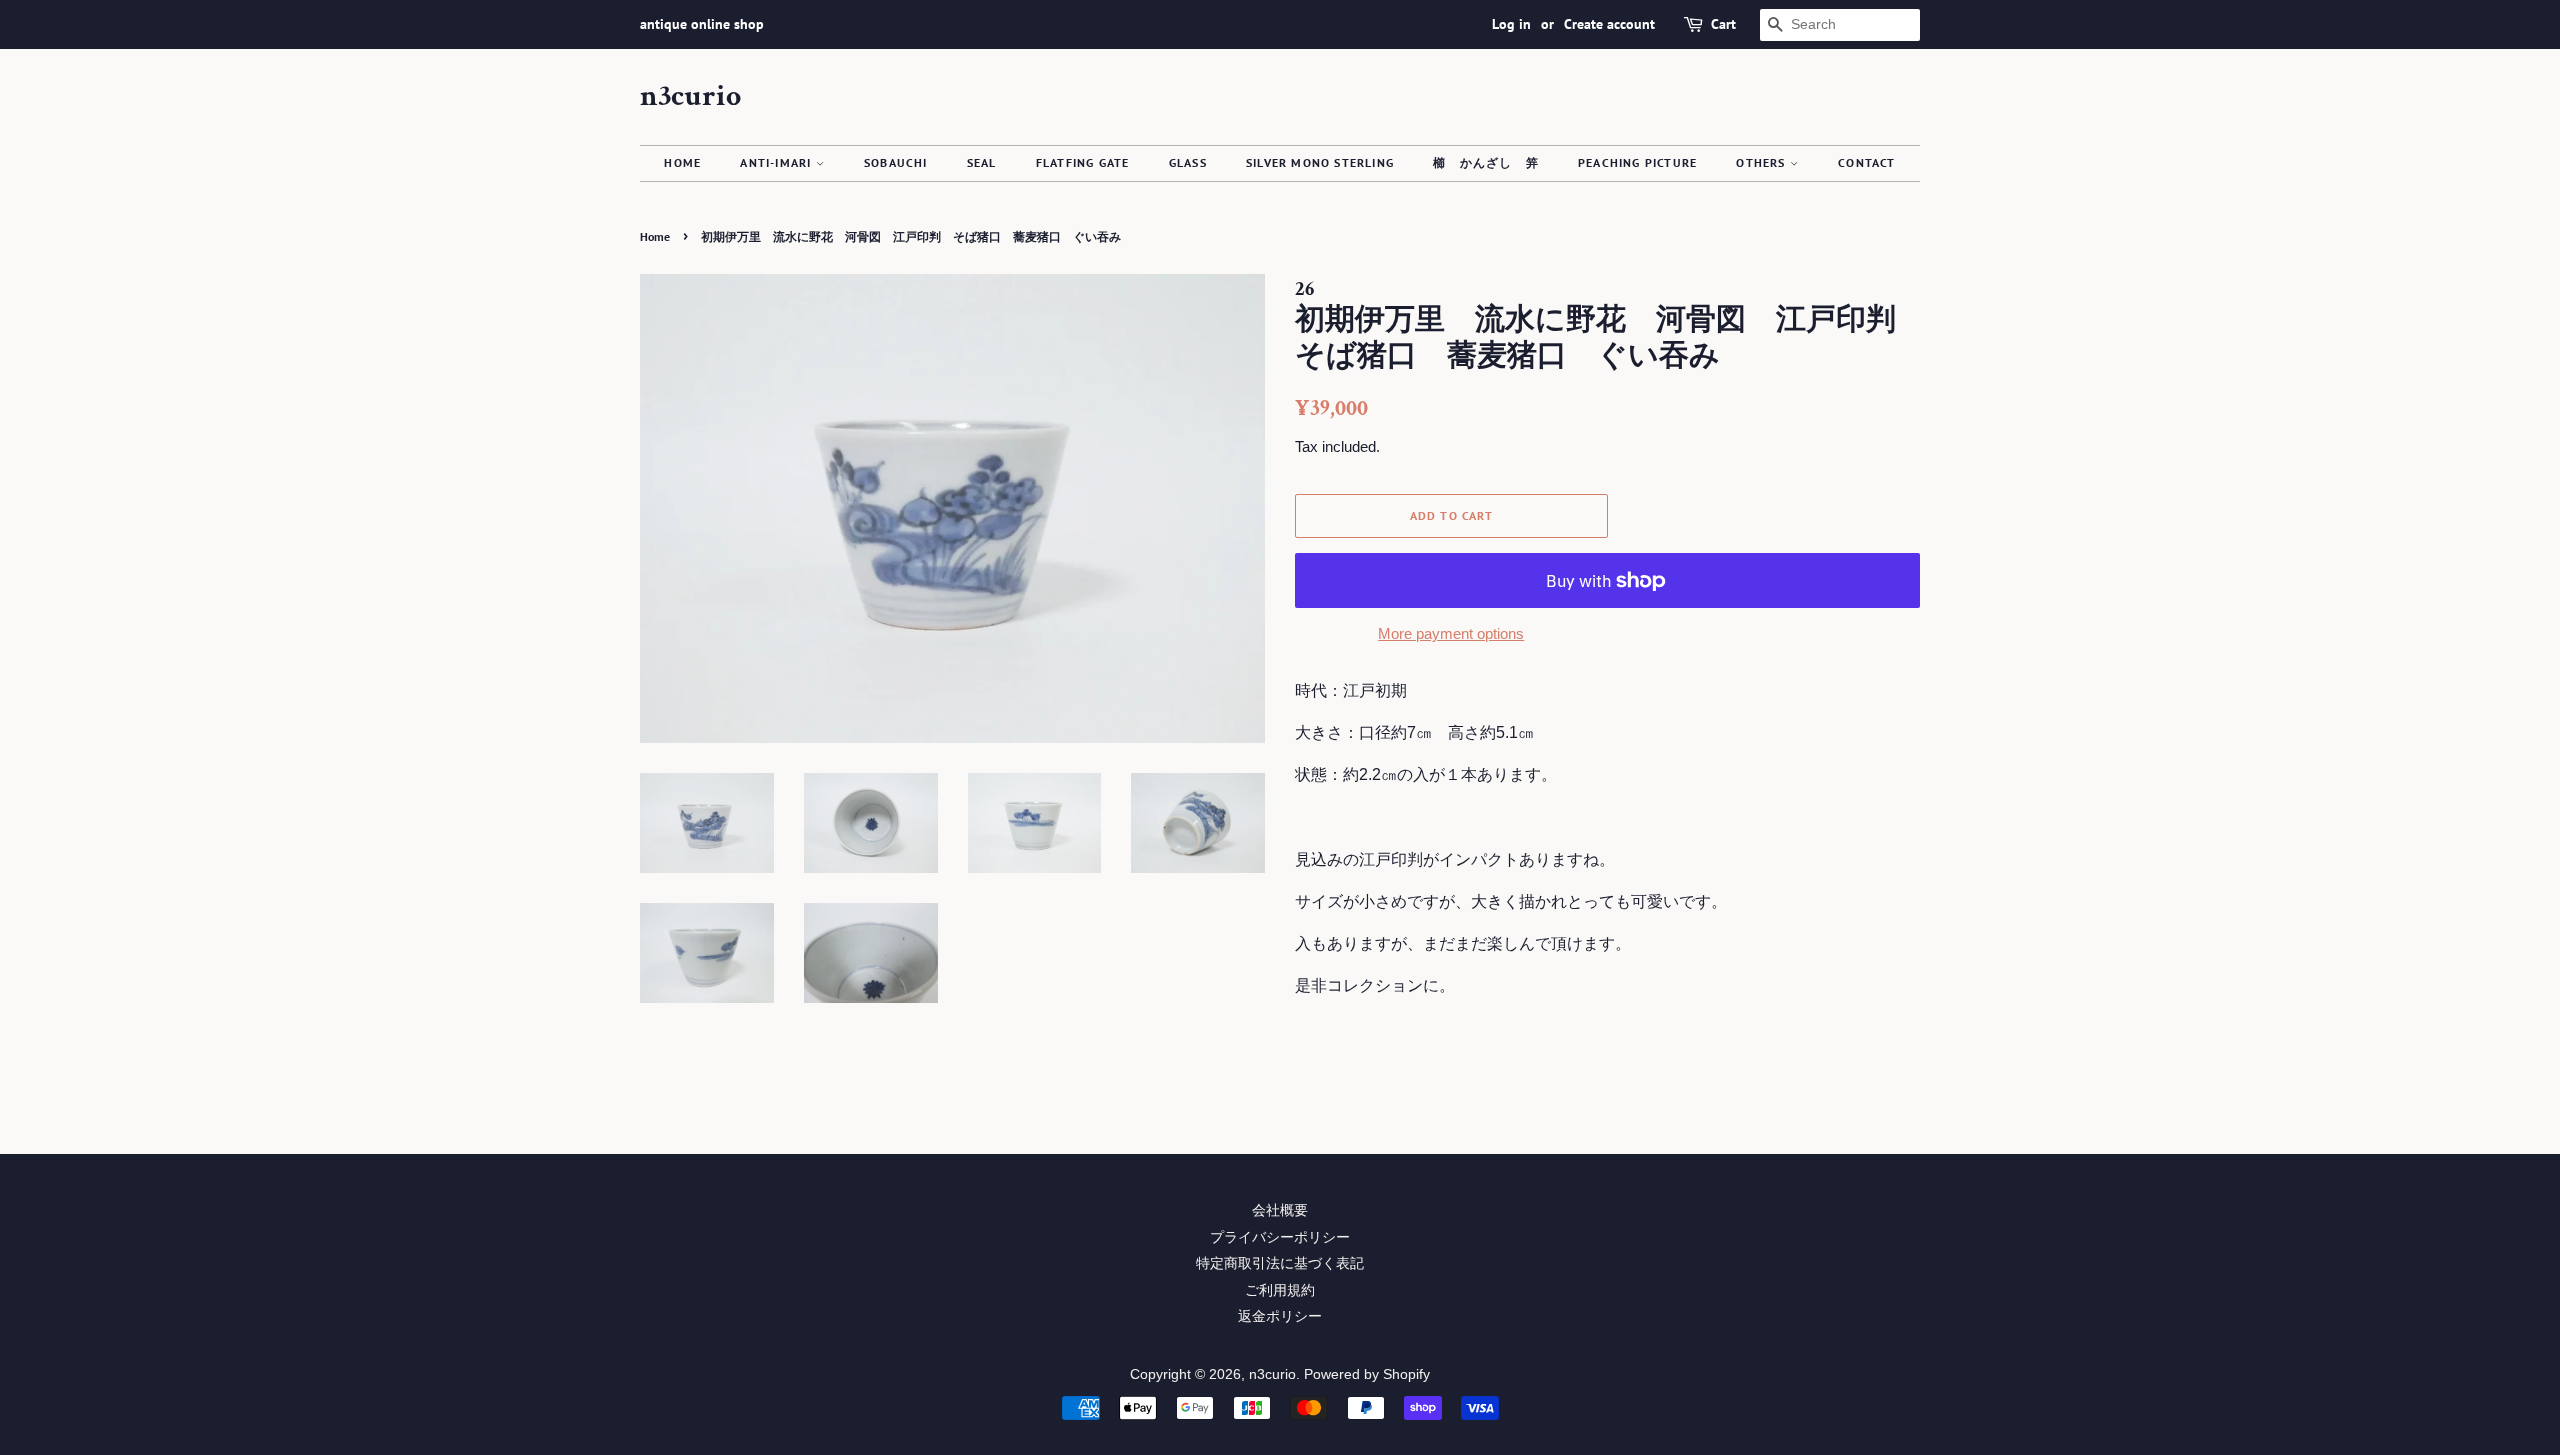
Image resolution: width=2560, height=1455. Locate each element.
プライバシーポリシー (1280, 1237)
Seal (982, 162)
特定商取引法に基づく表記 (1280, 1263)
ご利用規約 (1280, 1290)
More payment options (1451, 633)
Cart (1723, 24)
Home (682, 162)
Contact (1866, 162)
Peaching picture (1637, 162)
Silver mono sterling (1320, 162)
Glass (1188, 162)
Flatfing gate (1083, 162)
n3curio (690, 97)
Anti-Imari (777, 162)
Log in (1511, 24)
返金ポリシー (1280, 1316)
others (1762, 162)
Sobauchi (896, 162)
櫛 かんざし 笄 (1486, 162)
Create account (1609, 24)
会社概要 (1280, 1210)
